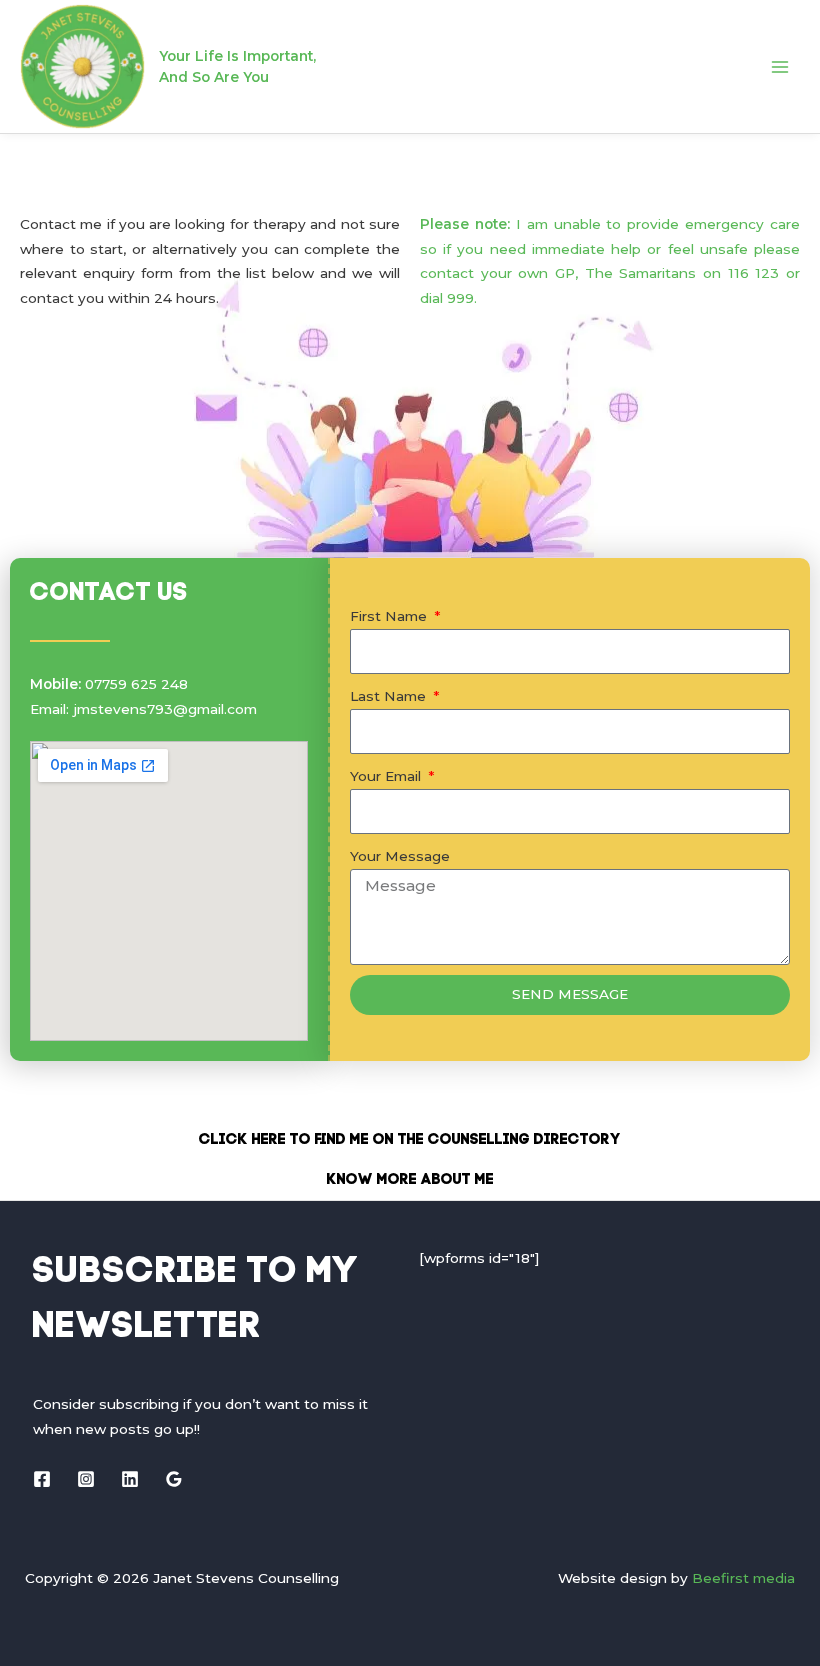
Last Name (390, 696)
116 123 (754, 273)
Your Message (400, 856)
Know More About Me (410, 1180)
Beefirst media (743, 1578)
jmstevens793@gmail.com (165, 709)
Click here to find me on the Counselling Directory (410, 1140)
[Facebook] (42, 1479)
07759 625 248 (136, 684)
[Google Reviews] (174, 1479)
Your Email (387, 776)
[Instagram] (86, 1479)
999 (460, 298)
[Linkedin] (130, 1479)
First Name (390, 616)
